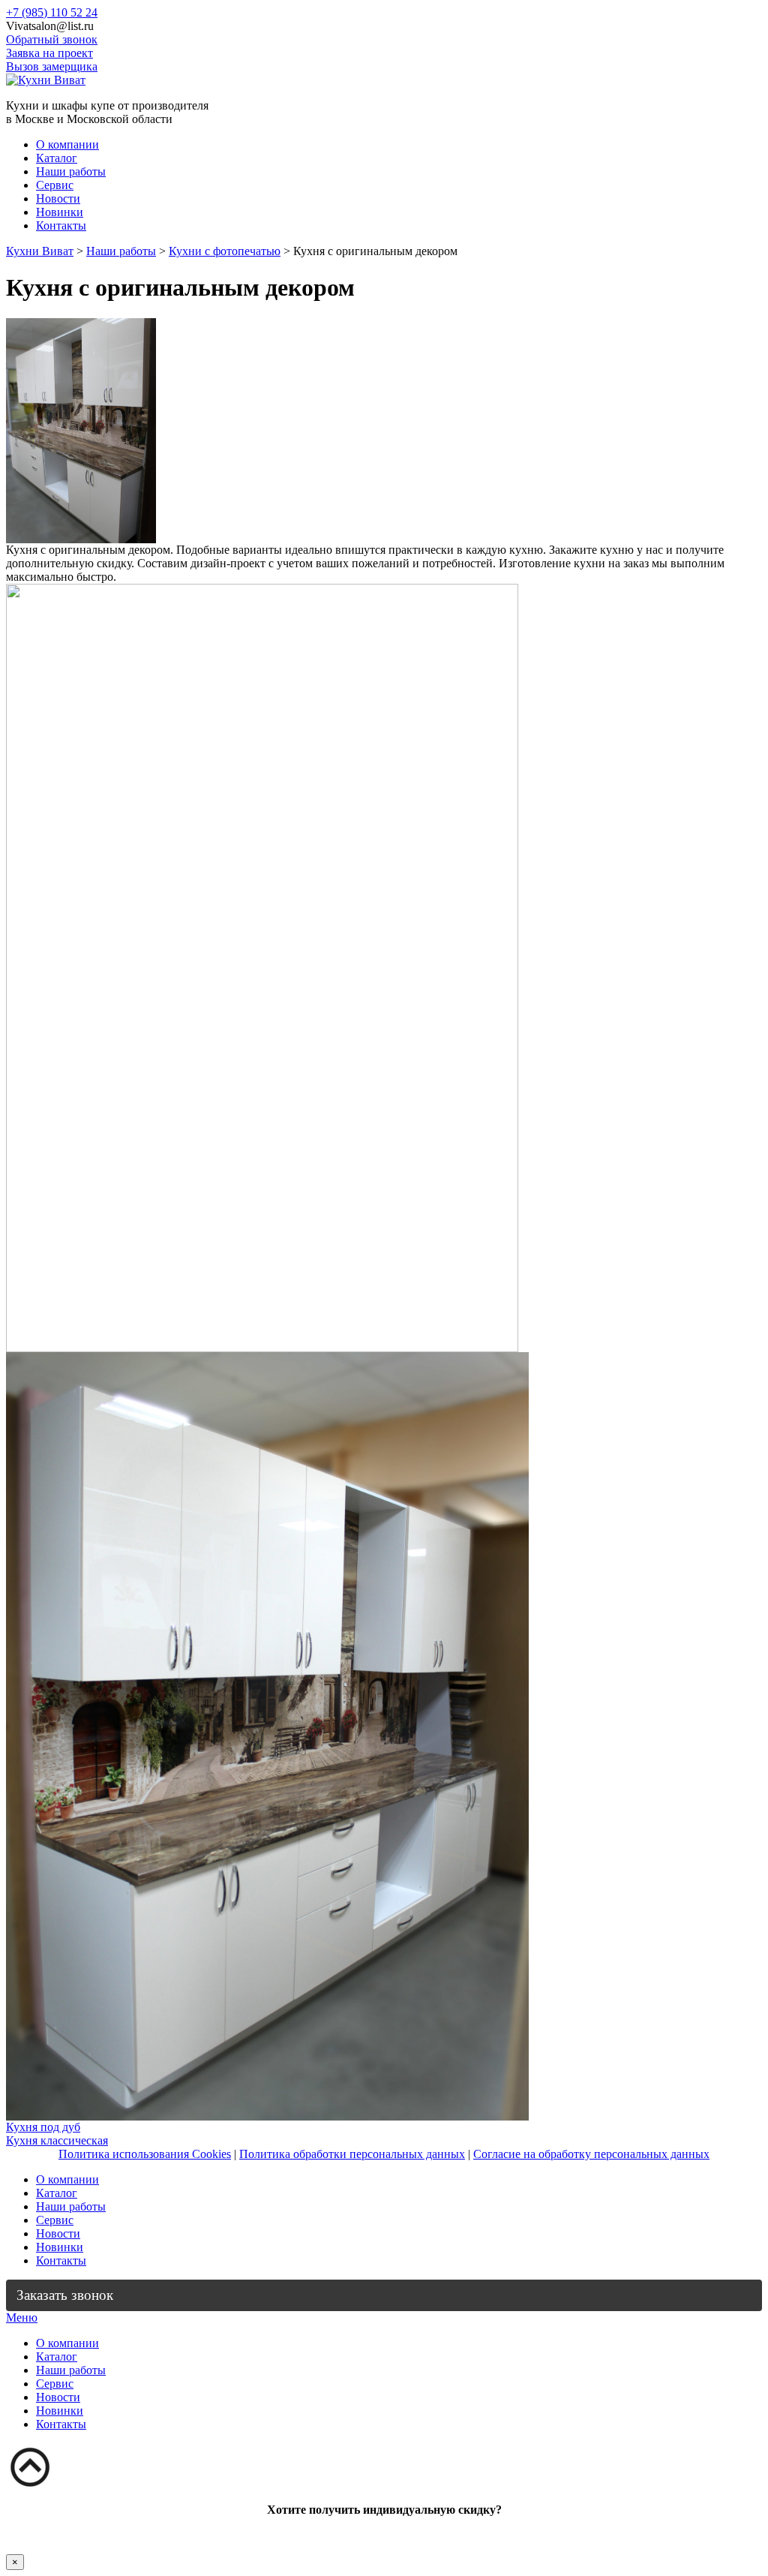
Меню (22, 2317)
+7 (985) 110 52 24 (52, 12)
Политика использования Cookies (145, 2154)
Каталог (57, 158)
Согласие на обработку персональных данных (591, 2154)
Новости (58, 198)
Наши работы (71, 171)
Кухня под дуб (43, 2127)
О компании (67, 144)
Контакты (61, 225)
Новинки (60, 212)
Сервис (55, 185)
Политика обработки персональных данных (352, 2154)
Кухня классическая (57, 2140)
